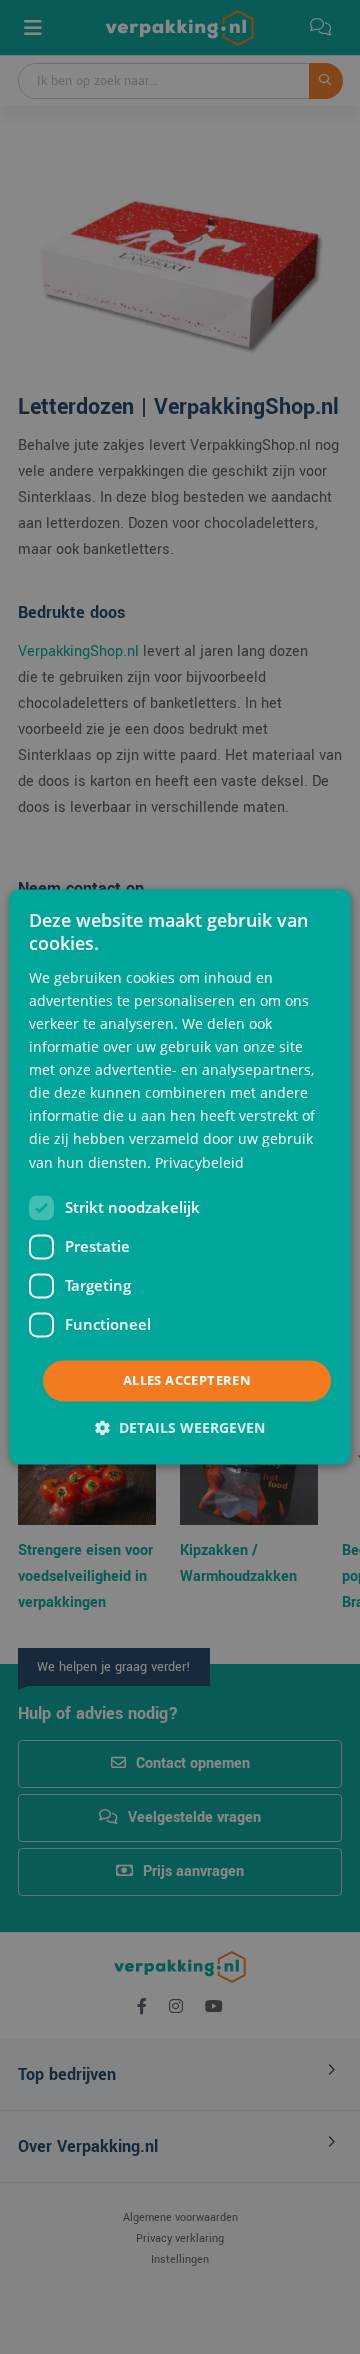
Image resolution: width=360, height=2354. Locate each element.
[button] (180, 1428)
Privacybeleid (199, 1162)
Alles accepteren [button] (187, 1380)
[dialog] (180, 1176)
